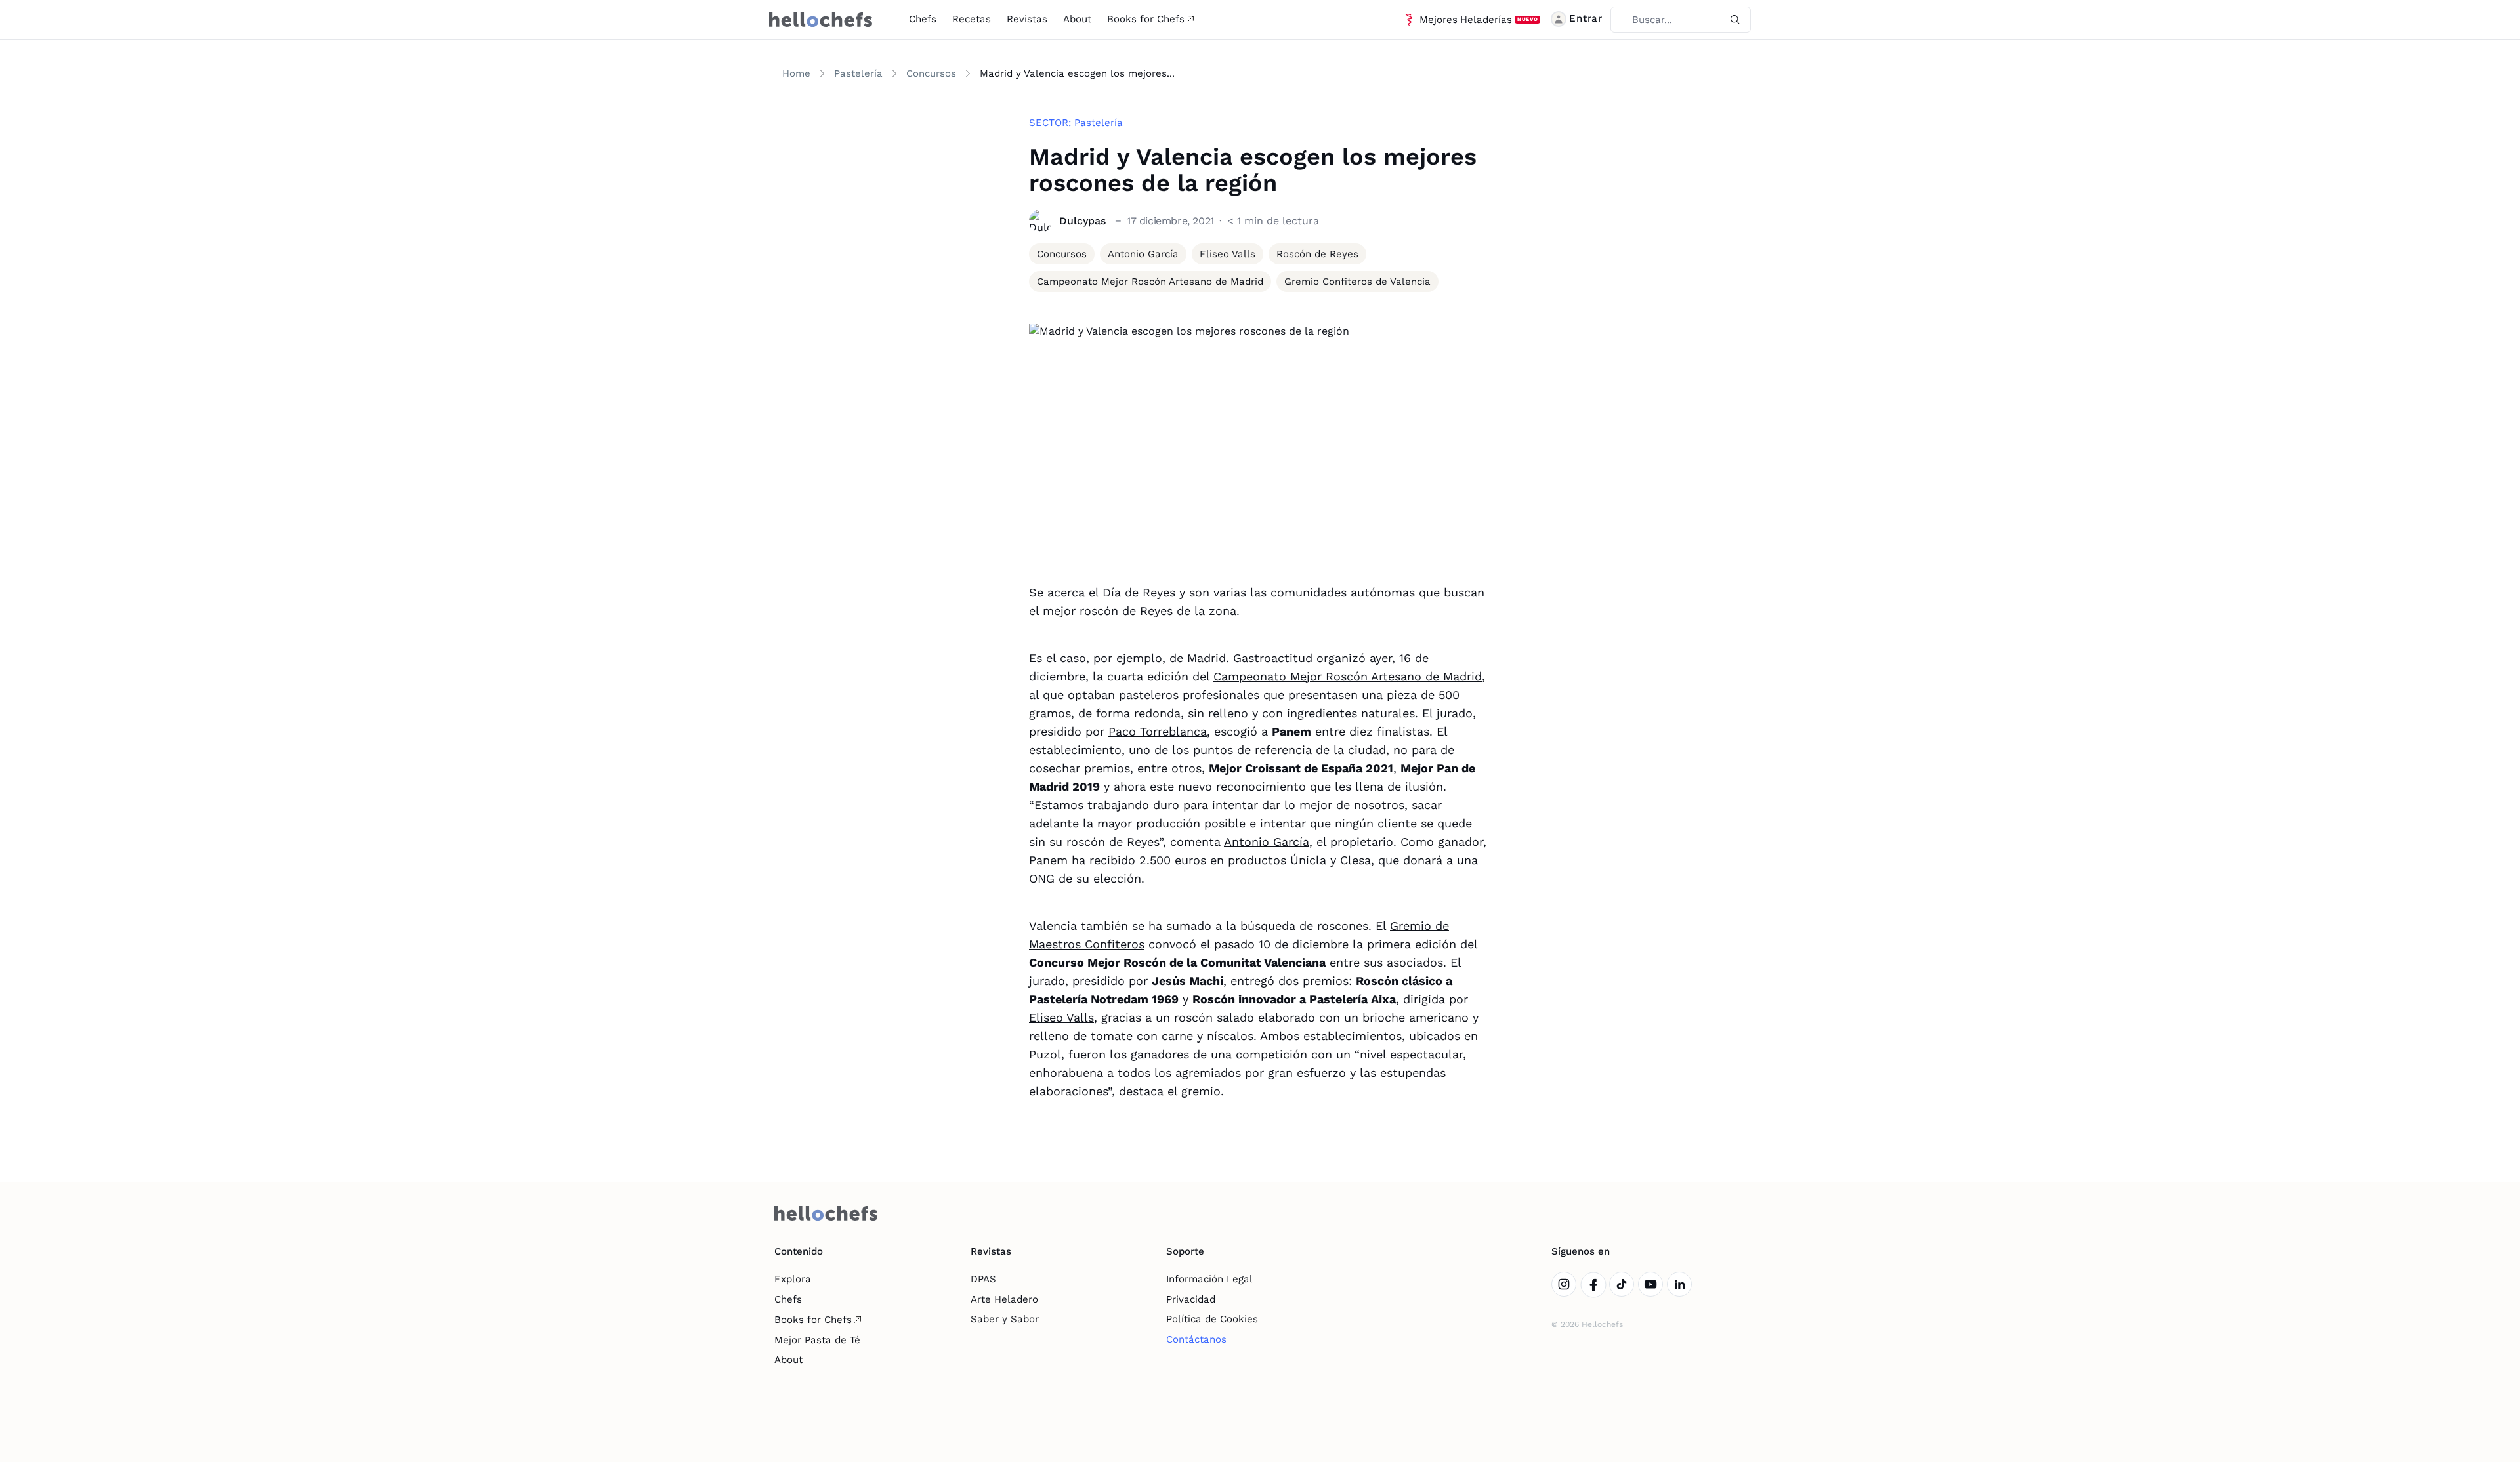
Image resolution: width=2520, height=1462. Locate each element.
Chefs (923, 19)
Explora (793, 1279)
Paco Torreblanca (1158, 731)
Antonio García (1267, 842)
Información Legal (1209, 1279)
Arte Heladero (1004, 1299)
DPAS (983, 1279)
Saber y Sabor (1005, 1319)
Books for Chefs (1146, 19)
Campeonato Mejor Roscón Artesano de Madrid (1348, 676)
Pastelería (858, 73)
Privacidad (1191, 1299)
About (1077, 19)
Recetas (972, 19)
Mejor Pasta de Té (817, 1340)
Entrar (1586, 18)
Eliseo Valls (1061, 1017)
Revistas (1027, 19)
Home (796, 73)
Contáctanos (1196, 1339)
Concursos (931, 73)
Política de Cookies (1212, 1319)
